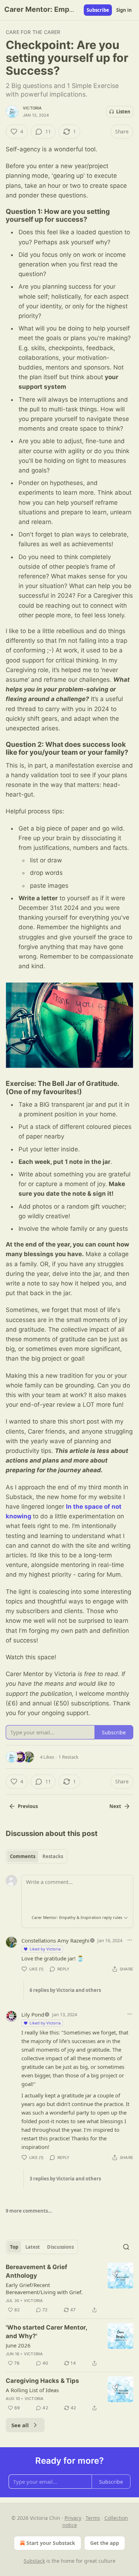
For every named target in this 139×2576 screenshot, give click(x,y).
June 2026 (18, 2345)
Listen (123, 112)
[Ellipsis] (130, 1940)
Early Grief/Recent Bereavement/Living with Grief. (44, 2288)
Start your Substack (51, 2543)
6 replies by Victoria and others (65, 1990)
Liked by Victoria (45, 1949)
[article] (69, 2288)
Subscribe (98, 10)
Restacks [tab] (53, 1856)
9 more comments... (29, 2211)
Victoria (32, 108)
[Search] (126, 2247)
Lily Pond (33, 2014)
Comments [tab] (23, 1856)
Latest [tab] (33, 2247)
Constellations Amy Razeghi (55, 1940)
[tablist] (37, 1856)
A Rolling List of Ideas (32, 2390)
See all (20, 2425)
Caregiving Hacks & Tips (42, 2381)
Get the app (105, 2543)
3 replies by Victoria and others (65, 2179)
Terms (93, 2518)
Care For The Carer (33, 32)
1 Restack (68, 1757)
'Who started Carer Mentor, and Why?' (46, 2332)
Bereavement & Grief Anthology (37, 2271)
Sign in (124, 10)
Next (115, 1806)
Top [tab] (14, 2247)
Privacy (73, 2518)
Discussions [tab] (60, 2247)
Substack (34, 2561)
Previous (28, 1806)
